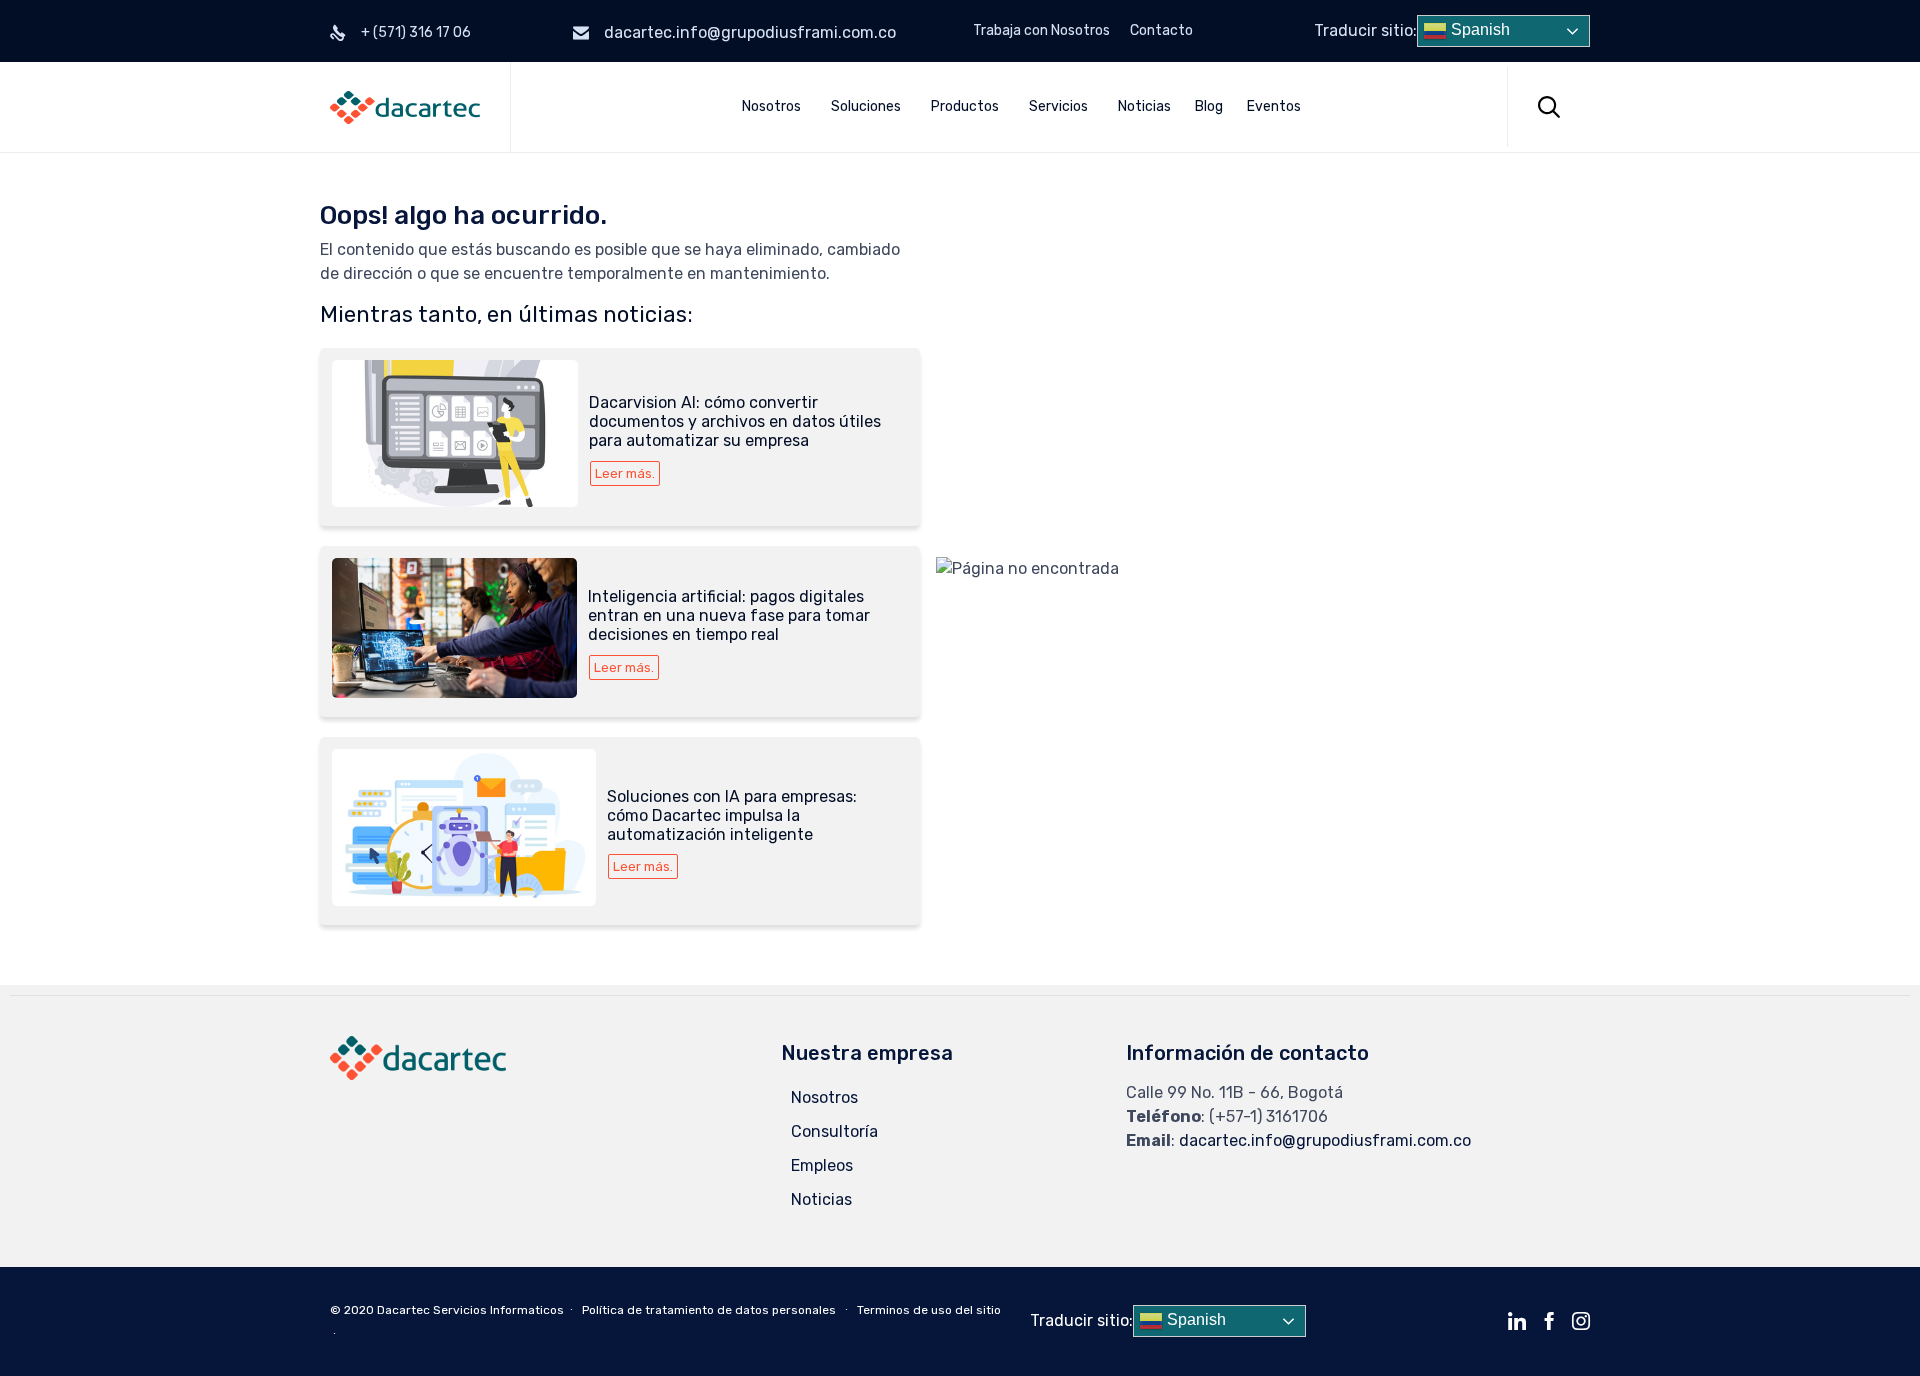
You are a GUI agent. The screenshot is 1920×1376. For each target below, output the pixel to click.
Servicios (1058, 106)
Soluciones (866, 106)
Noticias (1144, 106)
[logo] (418, 1074)
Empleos (822, 1165)
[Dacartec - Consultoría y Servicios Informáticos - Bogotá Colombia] (405, 107)
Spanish (1478, 29)
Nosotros (771, 106)
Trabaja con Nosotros (1041, 31)
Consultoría (834, 1131)
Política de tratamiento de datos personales (709, 1310)
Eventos (1274, 106)
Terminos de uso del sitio (929, 1310)
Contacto (1161, 31)
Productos (965, 106)
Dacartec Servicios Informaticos (470, 1310)
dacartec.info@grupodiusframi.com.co (750, 32)
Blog (1209, 106)
